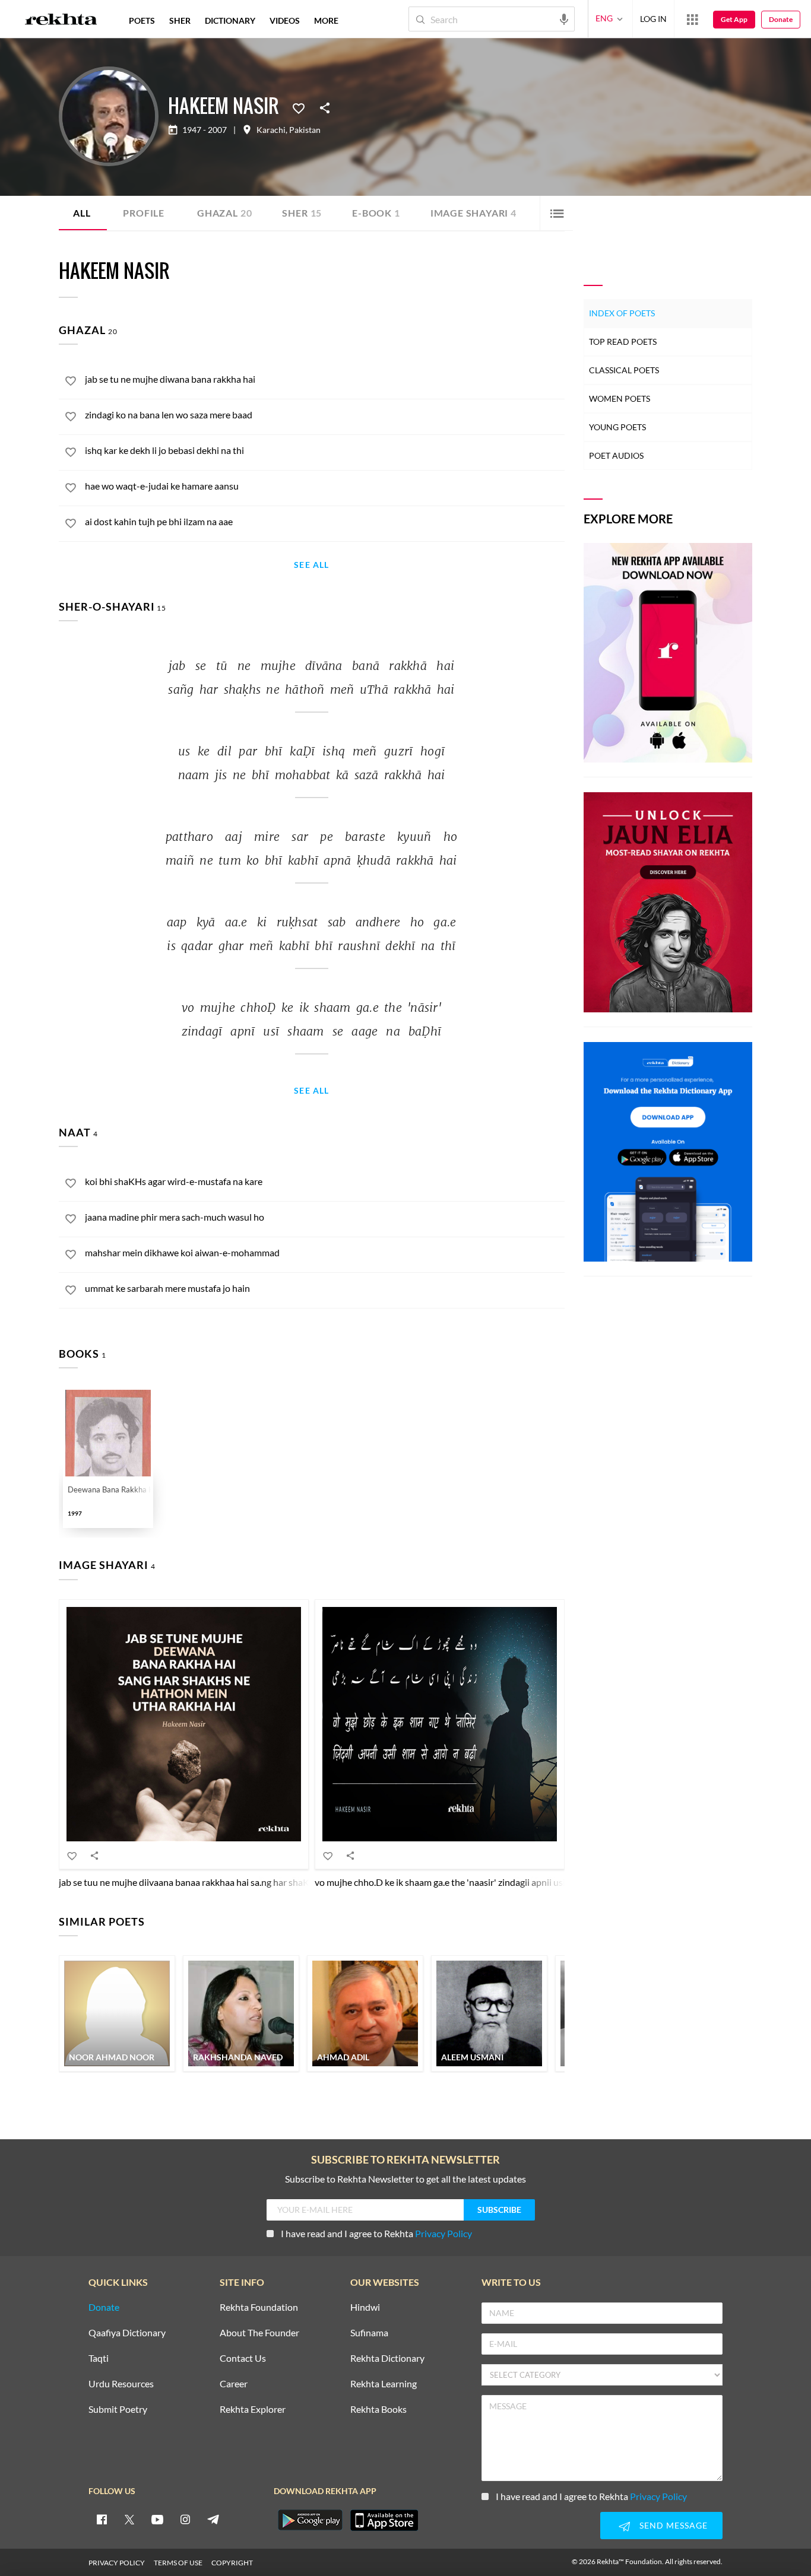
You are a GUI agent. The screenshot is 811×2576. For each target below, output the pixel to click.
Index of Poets (622, 313)
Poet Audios (616, 455)
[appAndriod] (310, 2520)
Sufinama (369, 2333)
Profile (144, 213)
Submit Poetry (118, 2410)
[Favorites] (299, 107)
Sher (302, 213)
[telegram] (213, 2519)
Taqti (99, 2359)
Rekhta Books (378, 2410)
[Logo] (61, 21)
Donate (781, 19)
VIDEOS (285, 20)
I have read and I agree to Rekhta (376, 2233)
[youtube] (157, 2519)
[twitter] (129, 2519)
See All (311, 565)
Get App (734, 19)
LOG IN (653, 19)
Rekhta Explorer (253, 2410)
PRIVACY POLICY (117, 2563)
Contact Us (243, 2359)
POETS (142, 20)
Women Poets (620, 398)
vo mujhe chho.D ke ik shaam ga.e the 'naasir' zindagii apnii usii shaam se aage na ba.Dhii (492, 1882)
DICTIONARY (230, 20)
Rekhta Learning (384, 2384)
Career (234, 2384)
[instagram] (185, 2519)
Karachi (271, 130)
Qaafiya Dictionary (127, 2333)
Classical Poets (624, 370)
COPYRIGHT (232, 2563)
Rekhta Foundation (259, 2307)
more (326, 20)
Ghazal (224, 213)
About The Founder (259, 2333)
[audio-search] (564, 18)
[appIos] (384, 2520)
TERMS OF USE (178, 2563)
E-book (376, 213)
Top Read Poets (623, 342)
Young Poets (617, 427)
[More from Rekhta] (692, 19)
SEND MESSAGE (674, 2525)
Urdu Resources (121, 2384)
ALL (82, 213)
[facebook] (102, 2519)
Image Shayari (473, 213)
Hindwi (365, 2307)
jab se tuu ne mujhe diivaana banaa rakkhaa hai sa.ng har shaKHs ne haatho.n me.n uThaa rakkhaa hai (263, 1882)
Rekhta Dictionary (387, 2359)
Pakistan (305, 130)
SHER (180, 20)
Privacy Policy (443, 2233)
